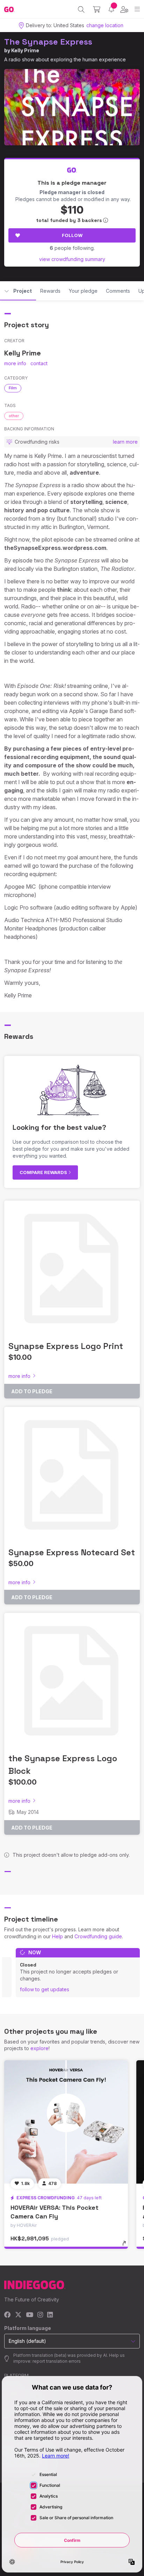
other (14, 416)
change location (105, 25)
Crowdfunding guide (98, 1936)
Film (13, 388)
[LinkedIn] (50, 2315)
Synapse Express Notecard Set (72, 1552)
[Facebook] (8, 2315)
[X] (18, 2315)
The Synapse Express (48, 42)
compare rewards (44, 1172)
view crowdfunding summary (72, 259)
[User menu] (124, 9)
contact (39, 363)
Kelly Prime (25, 50)
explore (39, 2048)
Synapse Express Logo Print (66, 1346)
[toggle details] (126, 2246)
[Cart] (97, 9)
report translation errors (57, 2361)
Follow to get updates (45, 1989)
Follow (72, 235)
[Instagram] (40, 2315)
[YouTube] (30, 2315)
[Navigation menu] (137, 9)
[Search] (81, 9)
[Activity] (111, 9)
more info (15, 363)
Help (57, 1936)
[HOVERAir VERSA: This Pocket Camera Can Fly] (66, 2122)
